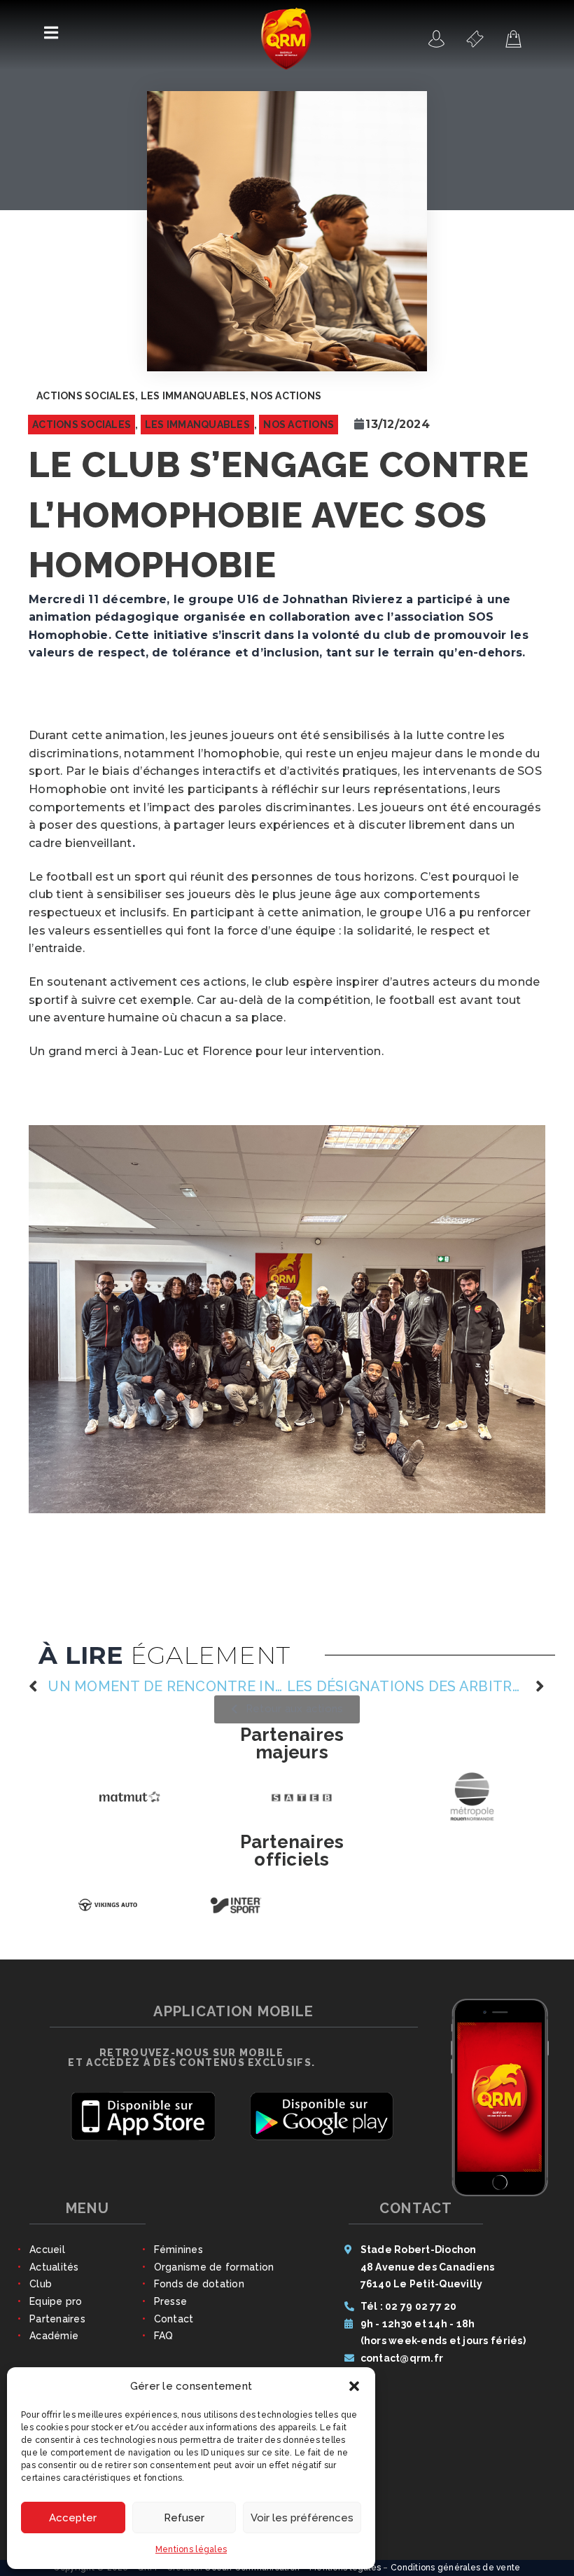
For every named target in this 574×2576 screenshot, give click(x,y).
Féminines (178, 2258)
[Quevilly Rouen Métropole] (437, 39)
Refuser (184, 2518)
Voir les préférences (302, 2518)
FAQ (164, 2344)
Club (41, 2292)
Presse (171, 2310)
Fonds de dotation (199, 2292)
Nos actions (286, 396)
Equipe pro (56, 2310)
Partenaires (57, 2327)
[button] (354, 2386)
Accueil (47, 2258)
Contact (174, 2327)
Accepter (73, 2518)
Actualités (54, 2275)
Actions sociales (86, 396)
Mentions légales (191, 2549)
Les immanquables (193, 396)
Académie (54, 2344)
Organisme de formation (214, 2275)
